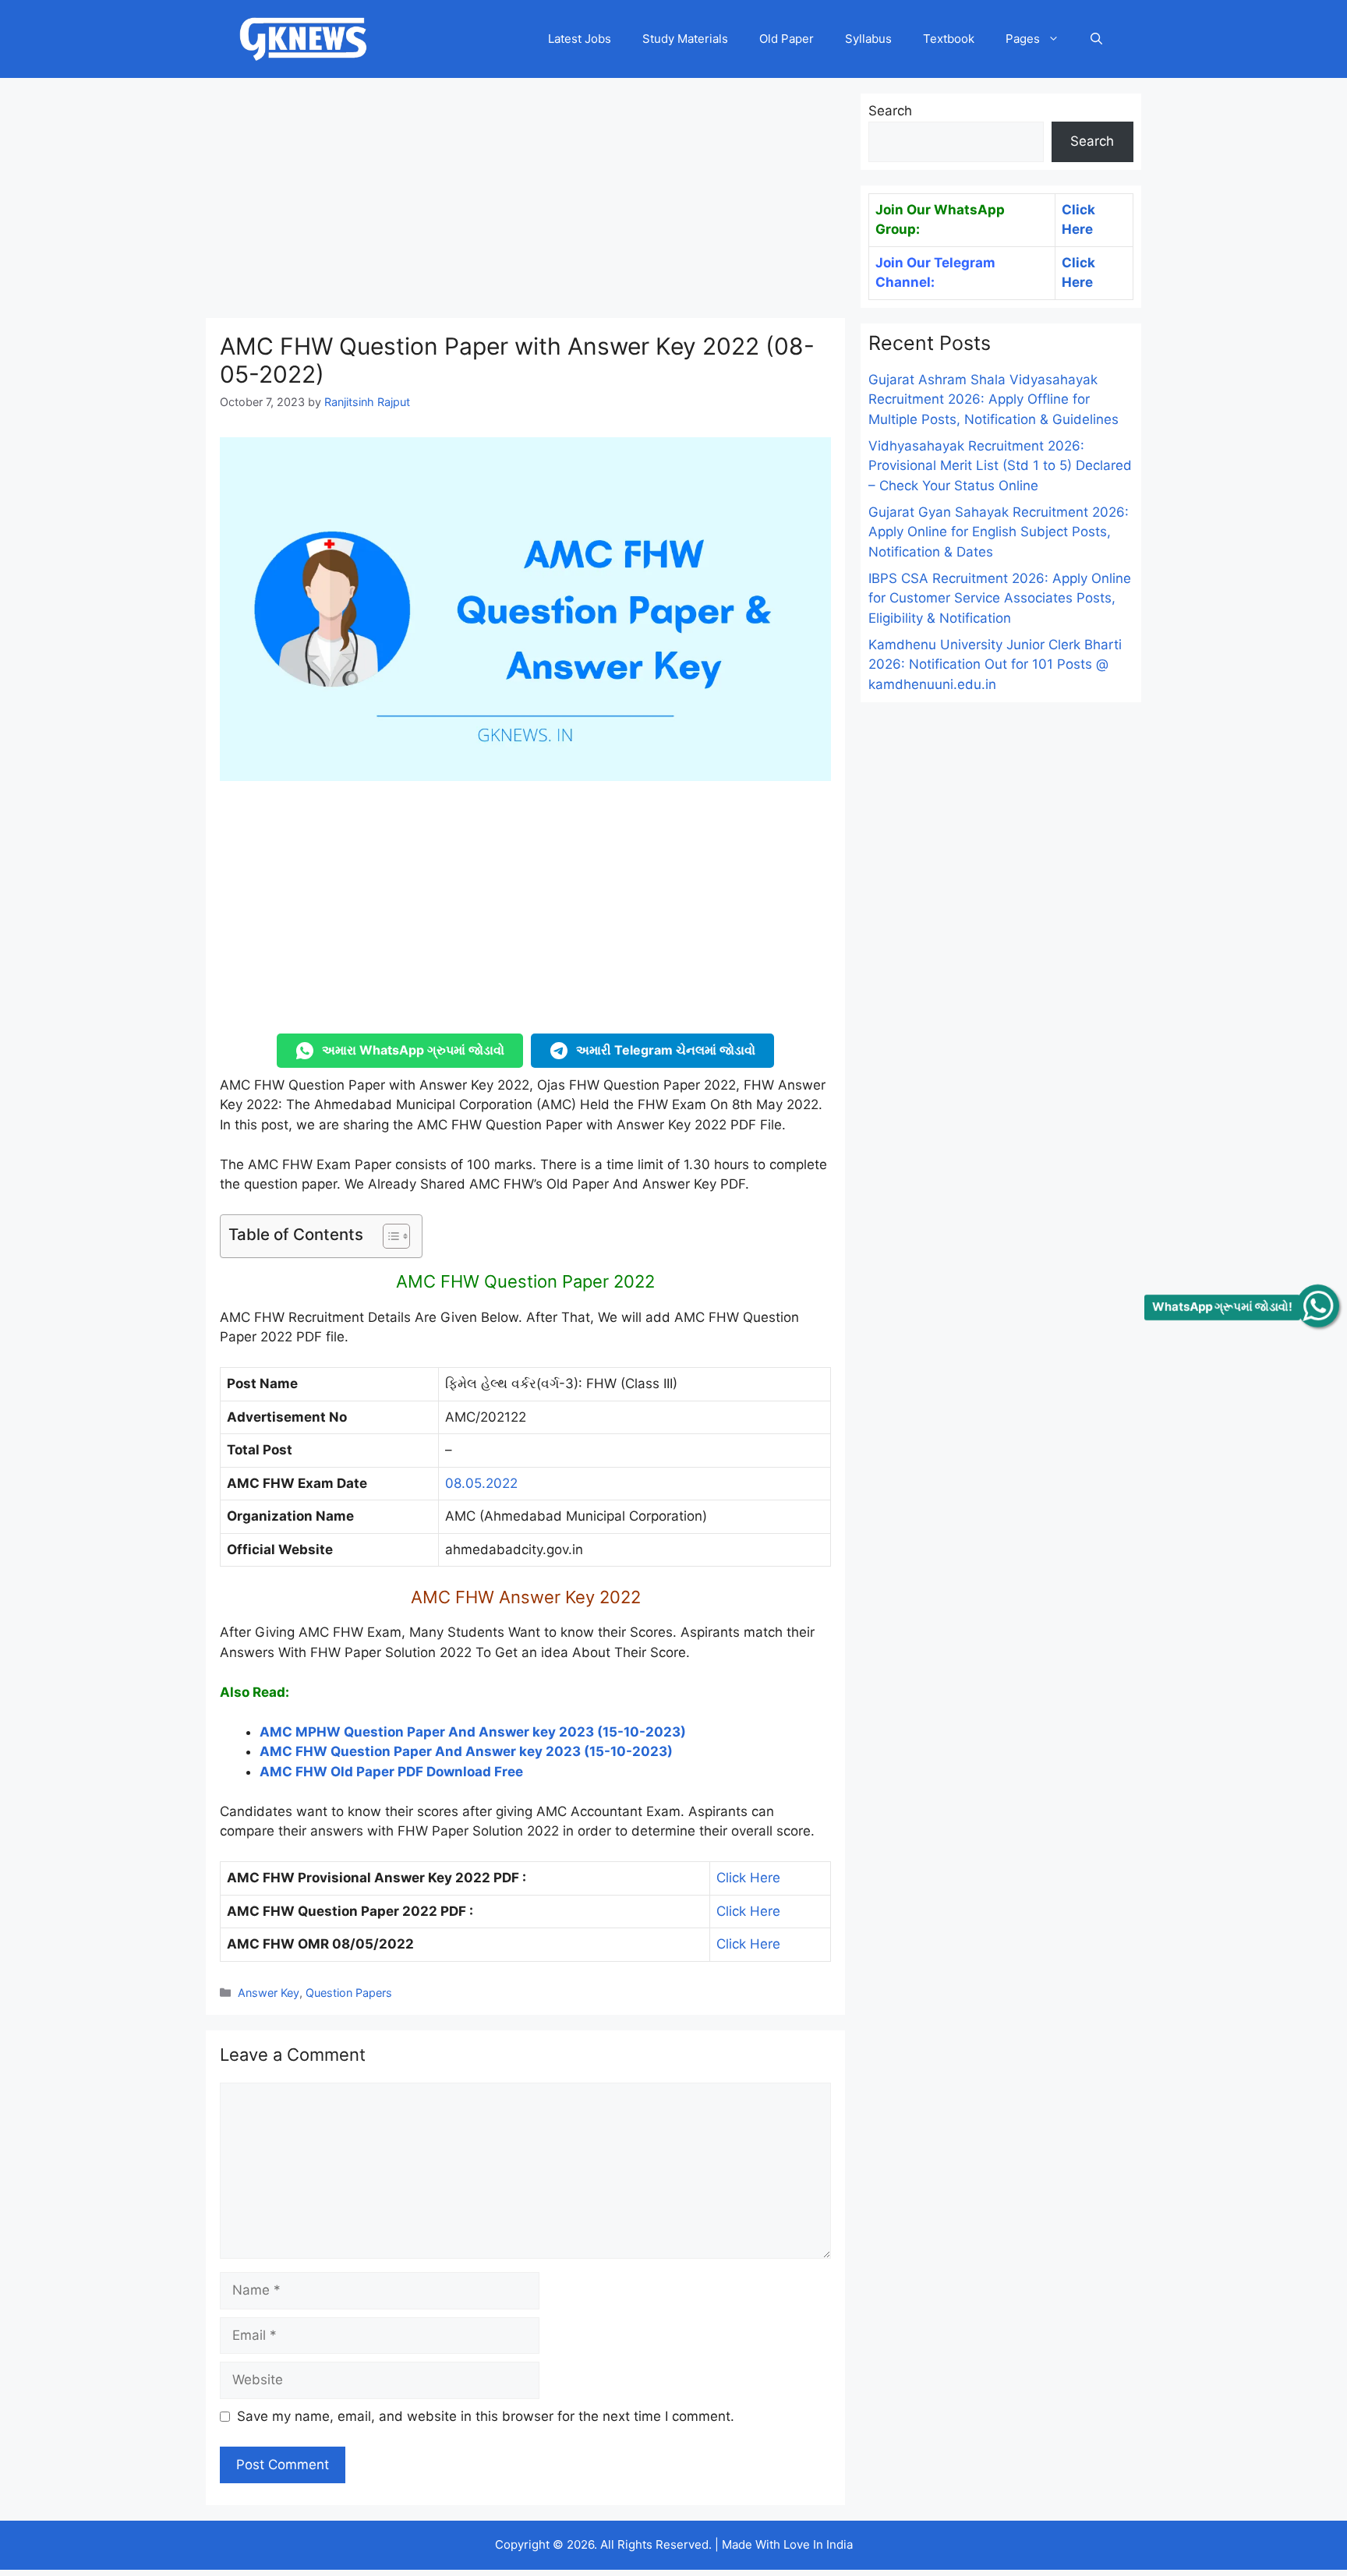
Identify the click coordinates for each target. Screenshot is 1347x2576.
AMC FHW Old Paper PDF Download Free (391, 1772)
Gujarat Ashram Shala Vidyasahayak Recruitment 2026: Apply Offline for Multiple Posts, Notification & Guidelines (993, 399)
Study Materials (685, 39)
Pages (1023, 39)
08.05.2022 (481, 1483)
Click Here (748, 1878)
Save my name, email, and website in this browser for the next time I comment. (486, 2416)
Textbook (949, 39)
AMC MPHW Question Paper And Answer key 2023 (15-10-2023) (473, 1732)
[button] (1096, 39)
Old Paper (787, 39)
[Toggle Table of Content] (389, 1236)
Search (890, 111)
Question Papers (349, 1993)
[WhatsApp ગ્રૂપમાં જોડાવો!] (1318, 1306)
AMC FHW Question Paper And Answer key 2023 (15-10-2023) (466, 1751)
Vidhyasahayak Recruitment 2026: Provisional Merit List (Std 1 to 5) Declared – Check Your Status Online (1000, 466)
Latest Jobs (580, 39)
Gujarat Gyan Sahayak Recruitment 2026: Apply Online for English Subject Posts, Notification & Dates (999, 532)
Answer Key (269, 1993)
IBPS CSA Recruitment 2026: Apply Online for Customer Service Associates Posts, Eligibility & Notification (1000, 598)
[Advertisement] (525, 203)
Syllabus (868, 39)
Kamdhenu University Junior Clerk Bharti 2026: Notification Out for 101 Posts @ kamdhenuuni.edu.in (995, 664)
